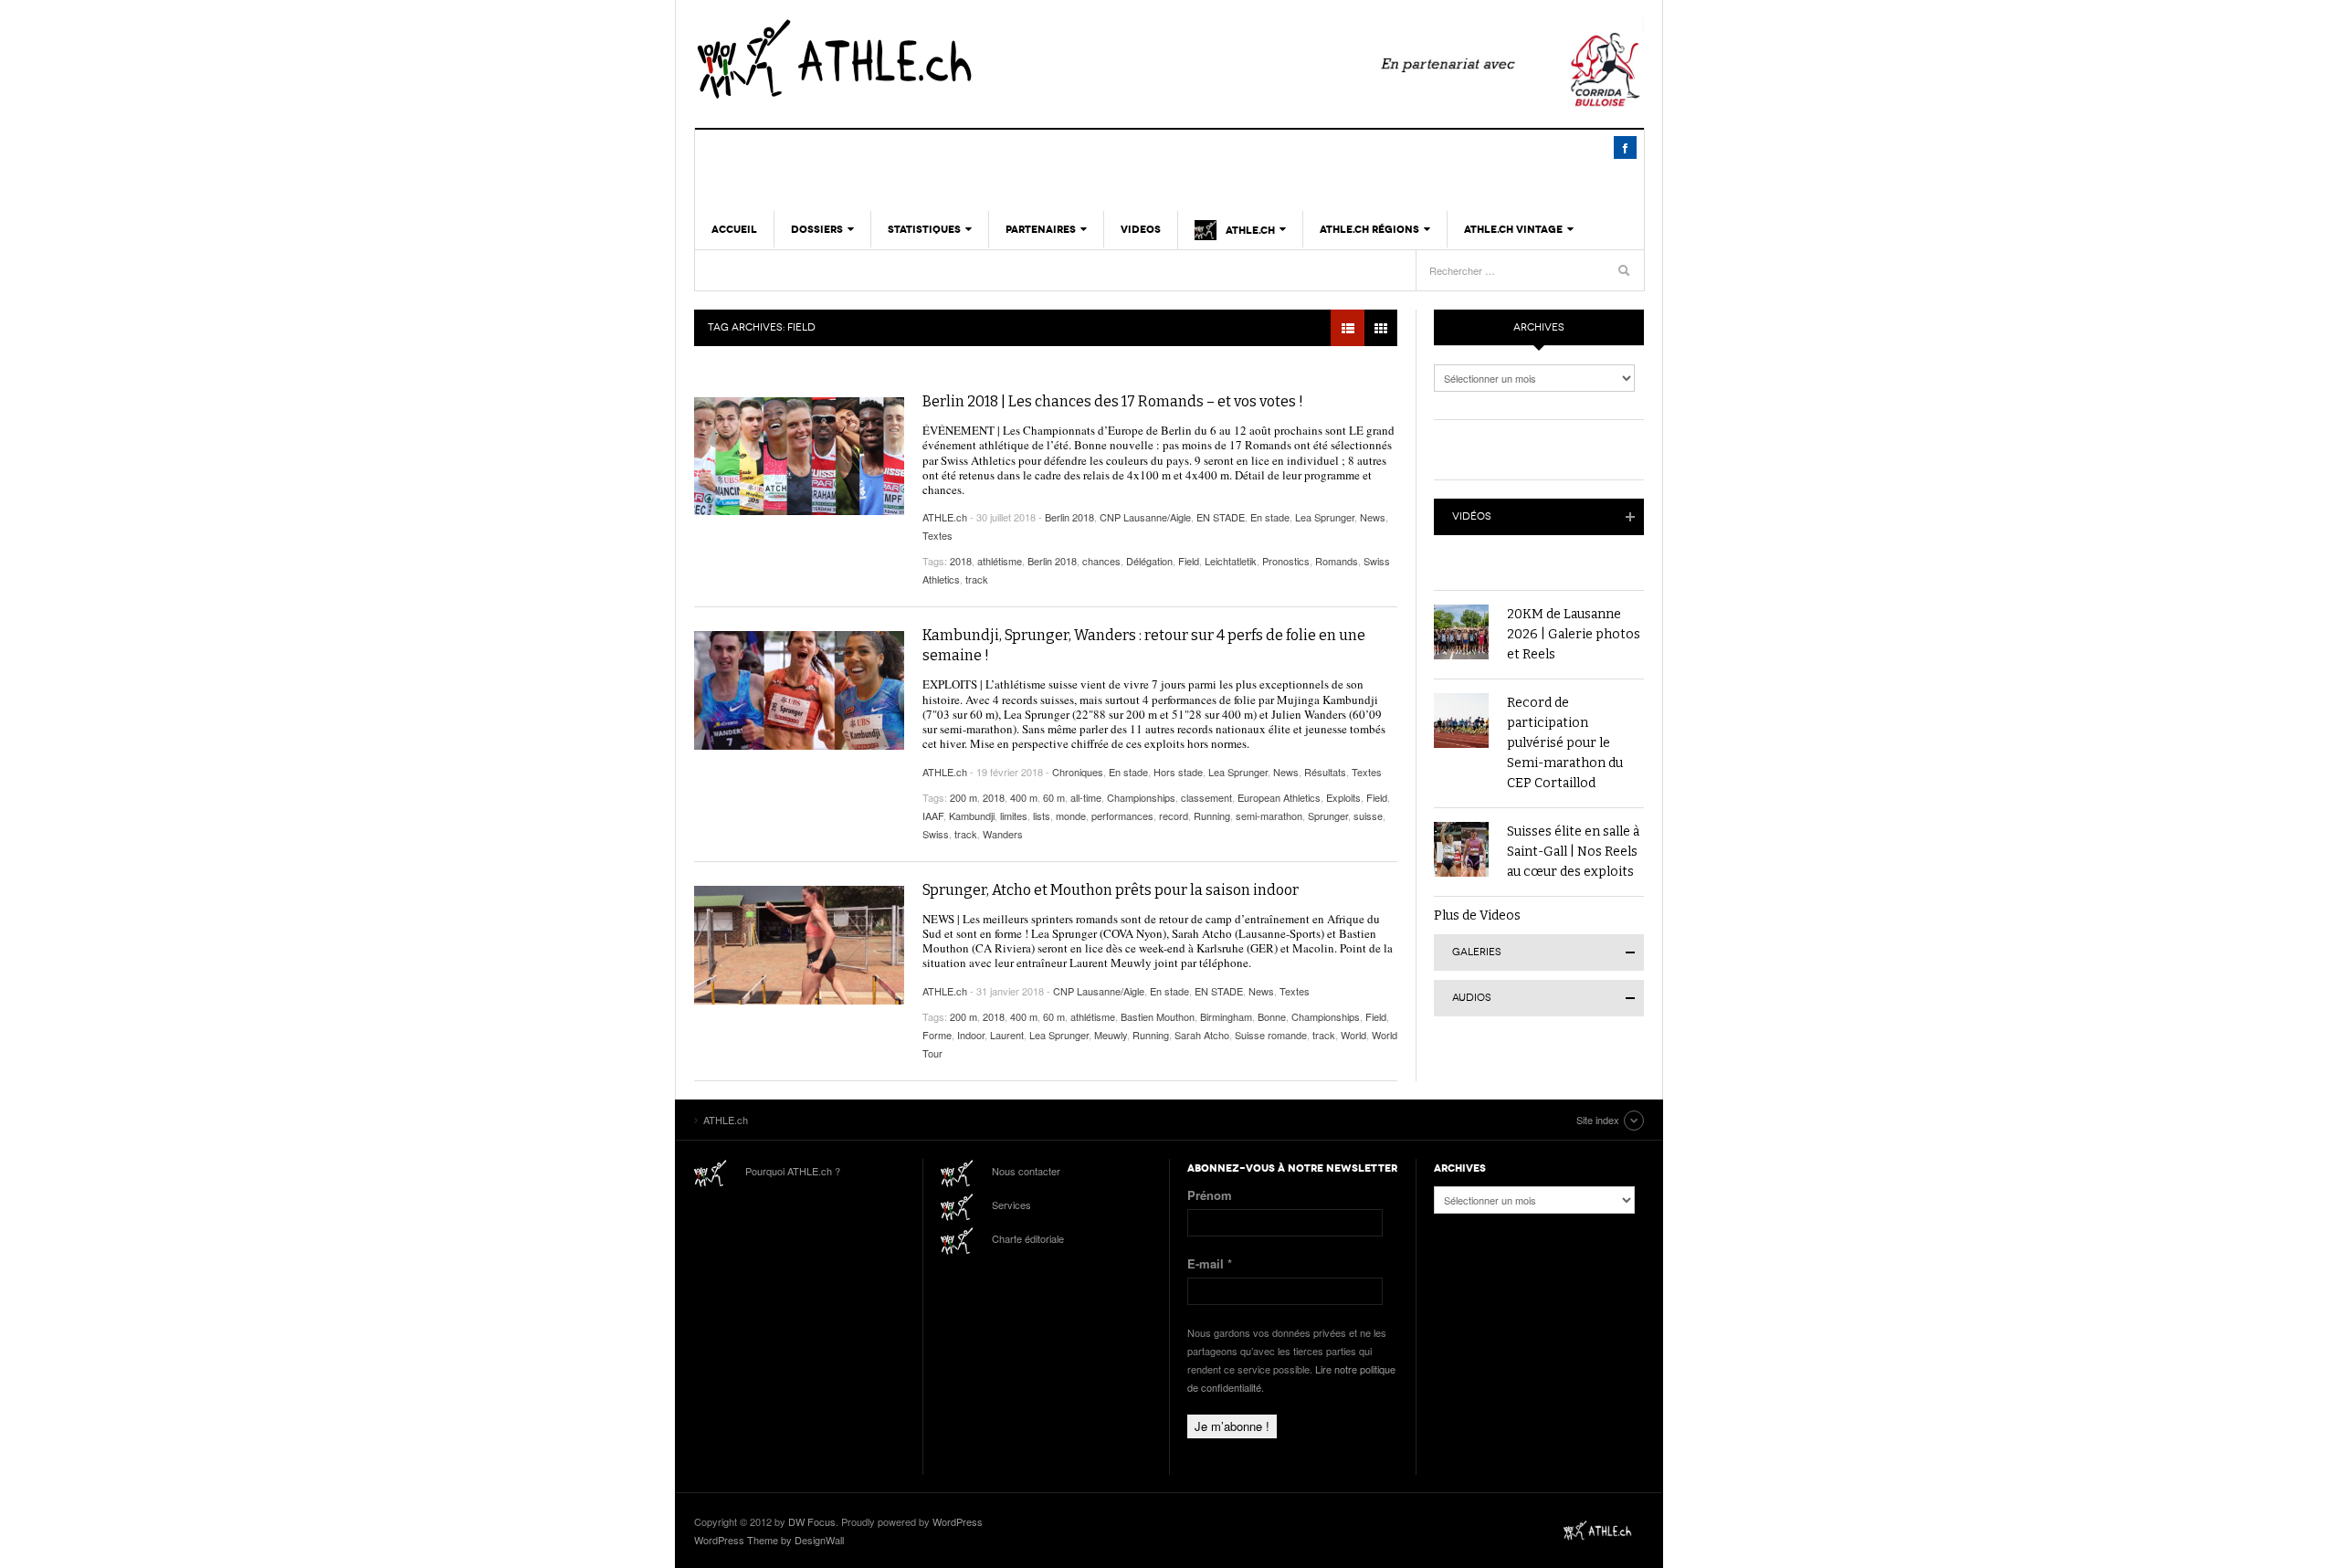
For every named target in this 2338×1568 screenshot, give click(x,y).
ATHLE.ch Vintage (1513, 229)
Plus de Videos (1477, 916)
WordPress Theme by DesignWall (769, 1540)
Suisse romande (1271, 1035)
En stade (1270, 517)
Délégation (1149, 561)
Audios (1472, 998)
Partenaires (1041, 229)
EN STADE (1221, 517)
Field (1189, 561)
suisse (1368, 816)
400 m (1024, 797)
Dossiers (817, 229)
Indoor (971, 1035)
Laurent (1007, 1035)
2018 (961, 561)
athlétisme (1000, 561)
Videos (1141, 229)
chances (1101, 561)
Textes (937, 535)
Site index (1598, 1120)
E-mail (1210, 1263)
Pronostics (1286, 561)
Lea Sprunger (1325, 517)
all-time (1086, 797)
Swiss (936, 834)
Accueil (734, 229)
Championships (1141, 797)
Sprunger (1328, 816)
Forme (937, 1035)
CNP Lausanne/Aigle (1145, 517)
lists (1042, 816)
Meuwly (1111, 1035)
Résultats (1325, 772)
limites (1014, 816)
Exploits (1343, 797)
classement (1206, 797)
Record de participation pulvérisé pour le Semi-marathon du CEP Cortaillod (1565, 743)
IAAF (933, 816)
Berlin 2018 (1069, 517)
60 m (1054, 797)
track (977, 579)
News (1373, 517)
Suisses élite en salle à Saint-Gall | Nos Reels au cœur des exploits (1573, 852)
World (1353, 1035)
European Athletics (1279, 797)
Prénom (1210, 1195)
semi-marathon (1269, 816)
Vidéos (1472, 516)
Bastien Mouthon (1158, 1016)
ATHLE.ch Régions (1369, 229)
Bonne (1272, 1016)
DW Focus (812, 1521)
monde (1071, 816)
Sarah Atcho (1202, 1035)
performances (1122, 816)
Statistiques (924, 229)
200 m (964, 797)
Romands (1337, 561)
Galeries (1477, 952)
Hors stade (1178, 772)
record (1174, 816)
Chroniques (1078, 772)
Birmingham (1226, 1016)
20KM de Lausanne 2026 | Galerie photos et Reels (1574, 634)
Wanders (1003, 834)
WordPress (958, 1521)
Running (1212, 816)
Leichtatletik (1231, 561)
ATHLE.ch (927, 59)
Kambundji (972, 816)
